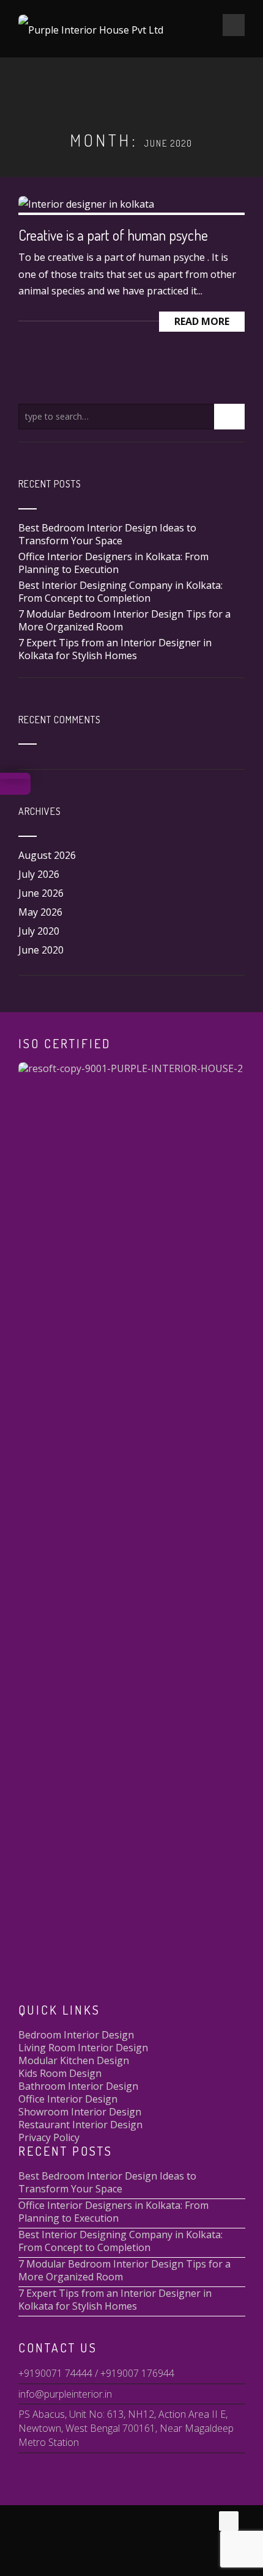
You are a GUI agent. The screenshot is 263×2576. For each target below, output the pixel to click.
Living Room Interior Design (83, 2048)
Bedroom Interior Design (76, 2035)
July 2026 (39, 874)
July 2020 (39, 931)
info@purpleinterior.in (65, 2394)
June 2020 (41, 950)
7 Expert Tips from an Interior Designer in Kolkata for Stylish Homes (115, 649)
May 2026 (40, 912)
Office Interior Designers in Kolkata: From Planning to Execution (113, 563)
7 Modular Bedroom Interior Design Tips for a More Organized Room (124, 620)
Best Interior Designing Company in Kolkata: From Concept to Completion (120, 592)
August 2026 (47, 855)
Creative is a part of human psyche (113, 235)
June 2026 (41, 893)
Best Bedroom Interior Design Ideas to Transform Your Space (107, 534)
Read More (202, 321)
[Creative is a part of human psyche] (86, 203)
